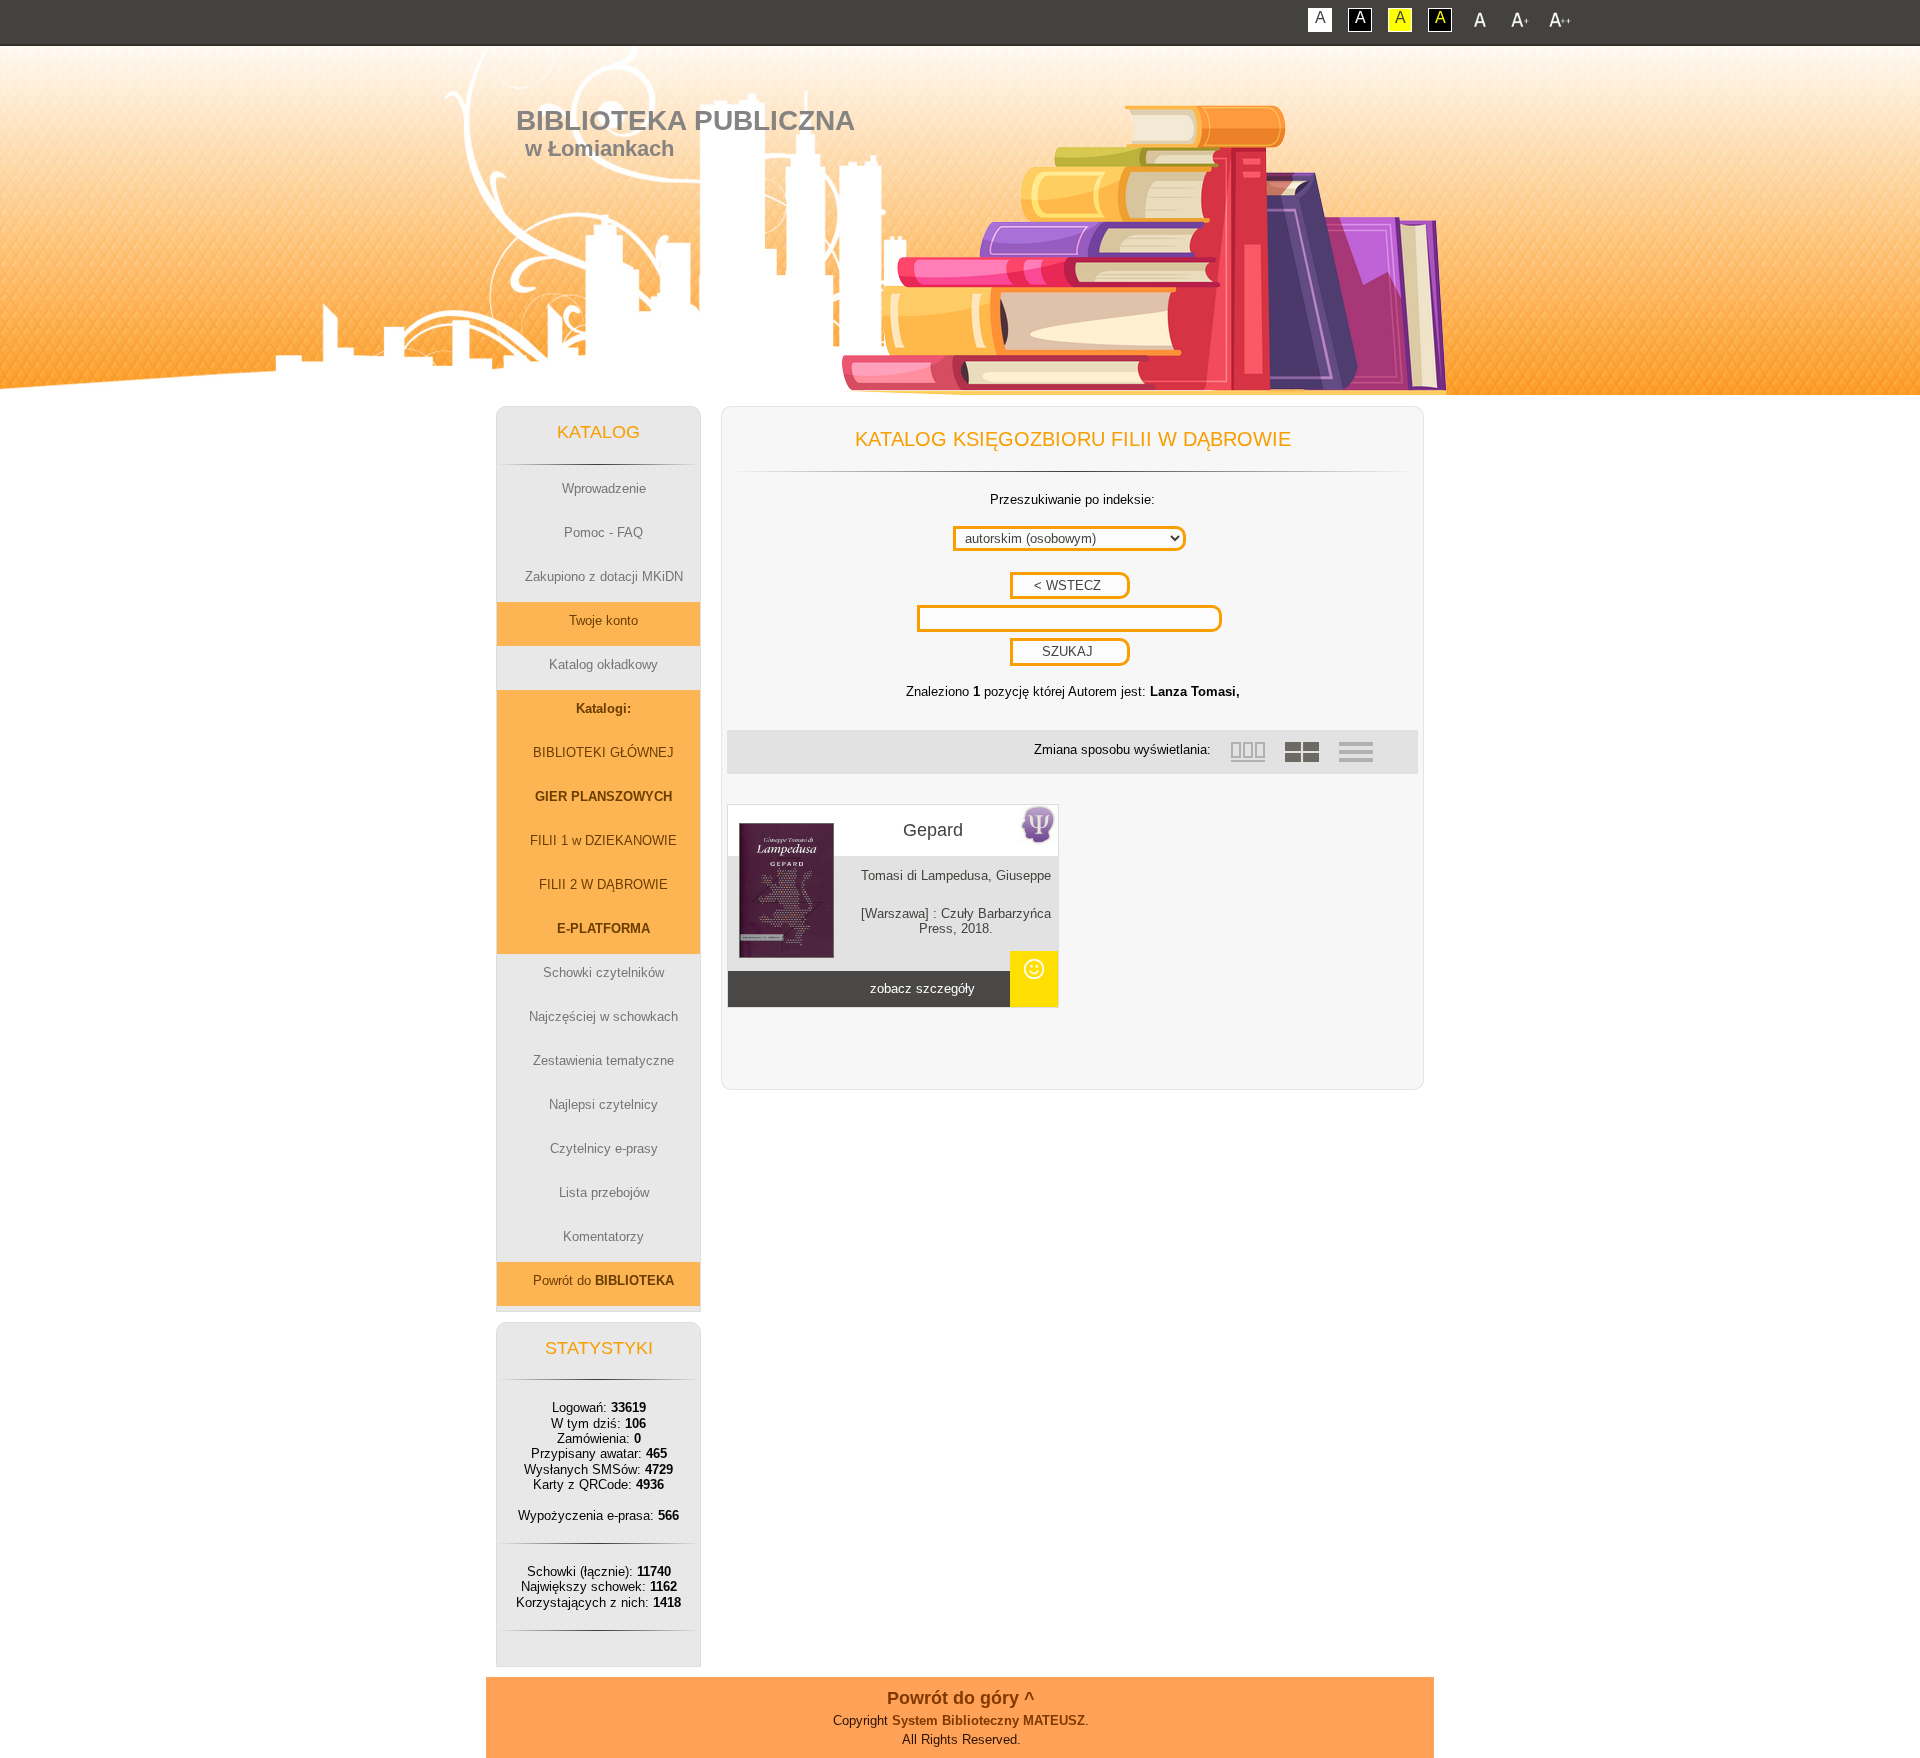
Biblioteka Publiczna (685, 120)
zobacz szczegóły (922, 988)
